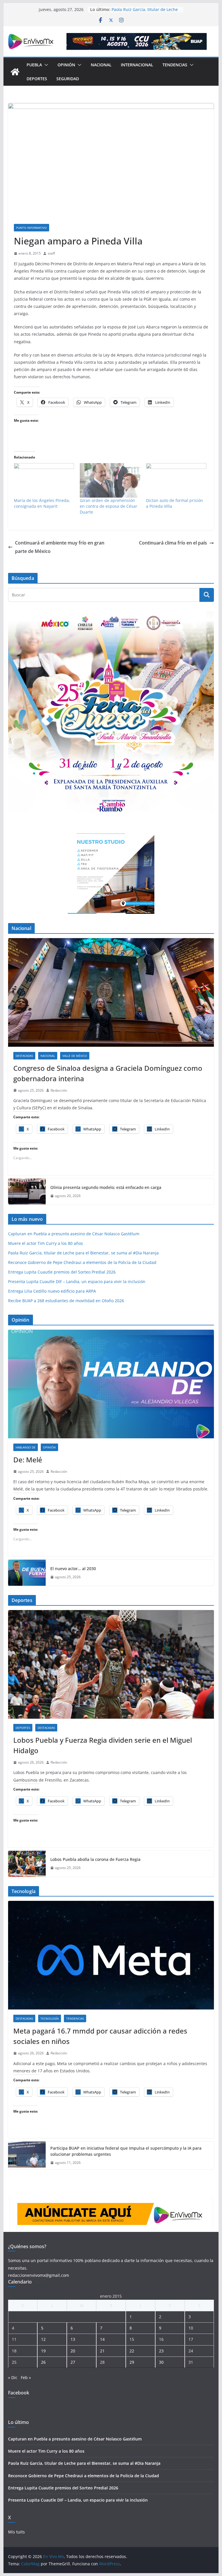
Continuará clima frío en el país (173, 543)
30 (161, 2362)
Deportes (37, 79)
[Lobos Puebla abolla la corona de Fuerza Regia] (27, 1864)
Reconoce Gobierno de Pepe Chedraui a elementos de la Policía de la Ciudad (82, 1262)
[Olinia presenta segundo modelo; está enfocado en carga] (27, 1192)
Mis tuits (16, 2532)
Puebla (34, 65)
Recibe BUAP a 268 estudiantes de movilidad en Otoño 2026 (66, 1301)
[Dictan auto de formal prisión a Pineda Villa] (176, 480)
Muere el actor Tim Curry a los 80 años (46, 1243)
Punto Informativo (32, 228)
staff (51, 253)
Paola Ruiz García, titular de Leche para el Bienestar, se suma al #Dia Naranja (83, 1253)
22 (132, 2351)
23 (161, 2351)
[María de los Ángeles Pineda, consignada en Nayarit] (44, 480)
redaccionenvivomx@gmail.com (39, 2275)
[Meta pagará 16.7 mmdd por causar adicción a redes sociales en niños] (111, 1955)
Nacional (101, 65)
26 (43, 2362)
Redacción (59, 1090)
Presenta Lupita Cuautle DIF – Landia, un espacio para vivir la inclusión (77, 1281)
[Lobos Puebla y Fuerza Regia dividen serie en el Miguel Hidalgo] (111, 1664)
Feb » (26, 2377)
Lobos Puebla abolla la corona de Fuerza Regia (95, 1859)
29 (132, 2362)
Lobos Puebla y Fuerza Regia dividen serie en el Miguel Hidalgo (103, 1745)
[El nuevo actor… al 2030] (27, 1573)
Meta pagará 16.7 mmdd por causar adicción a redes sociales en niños (100, 2036)
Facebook (19, 2393)
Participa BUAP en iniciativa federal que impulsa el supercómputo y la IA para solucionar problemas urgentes (126, 2151)
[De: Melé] (111, 1384)
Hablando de (26, 1447)
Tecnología (50, 2018)
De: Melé (28, 1460)
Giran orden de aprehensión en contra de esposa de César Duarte (109, 506)
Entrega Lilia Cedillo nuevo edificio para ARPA (52, 1291)
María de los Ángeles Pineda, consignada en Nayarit (42, 503)
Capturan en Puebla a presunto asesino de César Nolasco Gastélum (74, 1234)
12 (43, 2339)
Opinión (66, 65)
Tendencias (175, 65)
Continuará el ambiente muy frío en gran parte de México (60, 547)
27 (73, 2362)
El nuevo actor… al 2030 (73, 1569)
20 (73, 2351)
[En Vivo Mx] (15, 72)
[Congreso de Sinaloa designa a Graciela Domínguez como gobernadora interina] (111, 992)
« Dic (13, 2377)
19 (43, 2351)
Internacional (137, 65)
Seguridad (68, 79)
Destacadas (24, 1056)
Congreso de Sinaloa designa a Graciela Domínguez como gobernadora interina (108, 1073)
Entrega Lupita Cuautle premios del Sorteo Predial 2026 (62, 1272)
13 (73, 2339)
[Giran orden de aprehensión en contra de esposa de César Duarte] (110, 480)
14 (102, 2339)
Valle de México (75, 1056)
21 (102, 2351)
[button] (45, 65)
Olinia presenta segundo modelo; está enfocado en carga (106, 1187)
